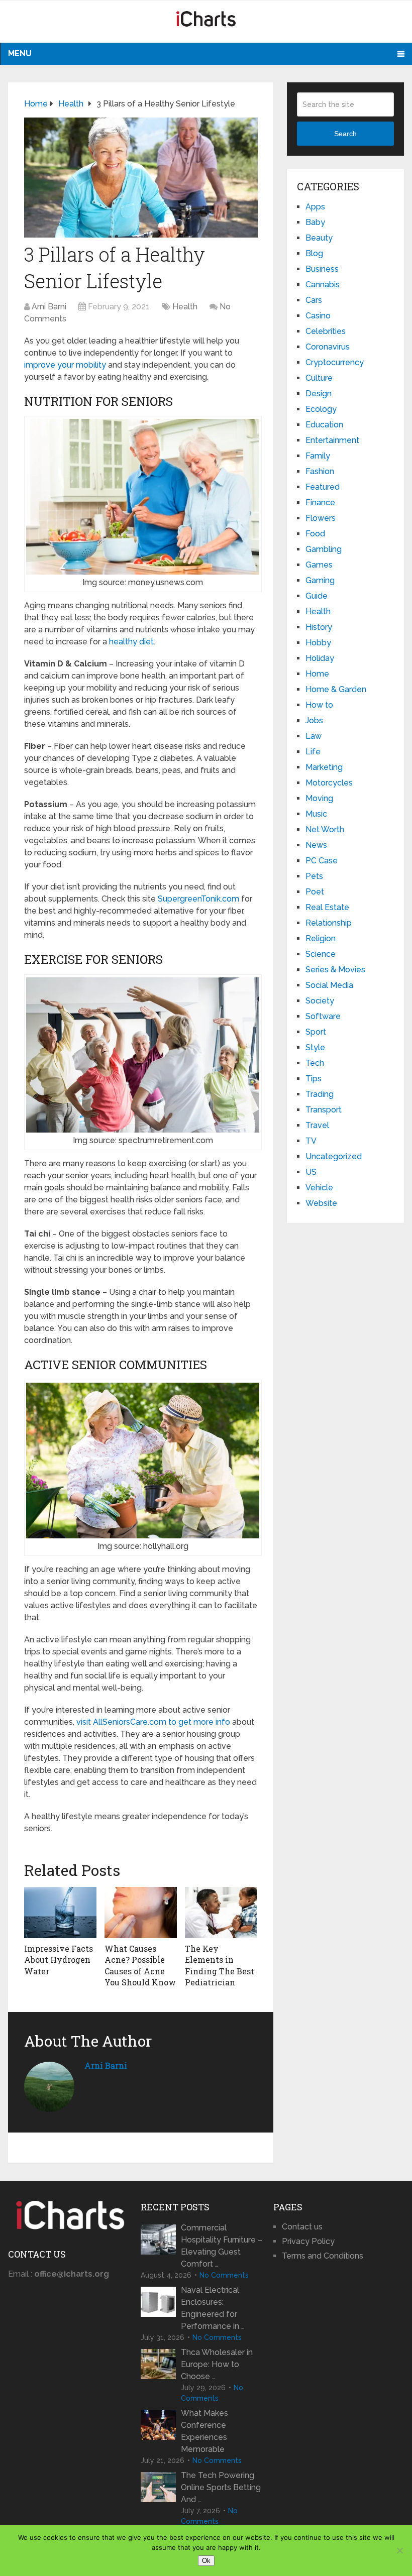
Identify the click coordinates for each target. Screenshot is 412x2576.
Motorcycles (329, 783)
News (316, 845)
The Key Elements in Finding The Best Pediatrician (220, 1965)
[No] (399, 2550)
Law (314, 736)
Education (324, 425)
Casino (318, 316)
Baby (315, 222)
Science (321, 954)
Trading (320, 1094)
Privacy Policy (308, 2241)
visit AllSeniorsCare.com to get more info (153, 1722)
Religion (321, 938)
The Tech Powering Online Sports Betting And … (221, 2487)
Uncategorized (334, 1156)
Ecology (321, 409)
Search (345, 134)
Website (321, 1203)
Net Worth (325, 829)
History (319, 627)
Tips (314, 1079)
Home (317, 674)
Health (185, 307)
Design (319, 394)
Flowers (321, 518)
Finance (320, 502)
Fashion (320, 471)
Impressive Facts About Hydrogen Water (59, 1960)
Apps (315, 207)
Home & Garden (336, 689)
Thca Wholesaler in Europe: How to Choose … (217, 2364)
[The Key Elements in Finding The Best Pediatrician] (221, 1913)
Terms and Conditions (323, 2256)
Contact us (302, 2227)
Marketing (324, 767)
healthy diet (131, 642)
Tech (315, 1063)
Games (319, 565)
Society (320, 1001)
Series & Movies (335, 970)
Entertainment (332, 440)
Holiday (320, 658)
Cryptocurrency (335, 362)
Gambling (324, 549)
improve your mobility (65, 365)
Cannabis (323, 285)
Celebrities (326, 331)
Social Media (329, 985)
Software (323, 1016)
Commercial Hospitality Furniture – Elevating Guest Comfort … (222, 2246)
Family (318, 456)
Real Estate (327, 907)
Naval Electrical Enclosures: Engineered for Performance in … (213, 2308)
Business (322, 269)
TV (311, 1141)
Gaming (320, 580)
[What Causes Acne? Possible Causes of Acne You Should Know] (141, 1913)
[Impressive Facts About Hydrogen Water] (60, 1913)
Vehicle (319, 1188)
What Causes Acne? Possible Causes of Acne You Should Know (140, 1965)
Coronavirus (328, 347)
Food (315, 534)
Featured (323, 487)
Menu (20, 53)
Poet (315, 892)
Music (316, 814)
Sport (316, 1032)
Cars (314, 300)
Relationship (329, 923)
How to (319, 705)
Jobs (314, 720)
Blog (314, 253)
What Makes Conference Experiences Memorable (204, 2431)
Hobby (318, 643)
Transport (324, 1110)
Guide (317, 596)
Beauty (319, 238)
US (311, 1172)
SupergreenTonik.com (198, 899)
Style (315, 1047)
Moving (319, 798)
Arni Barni (49, 307)
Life (313, 752)
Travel (317, 1125)
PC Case (322, 861)
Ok (206, 2561)
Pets (314, 876)
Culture (319, 378)
